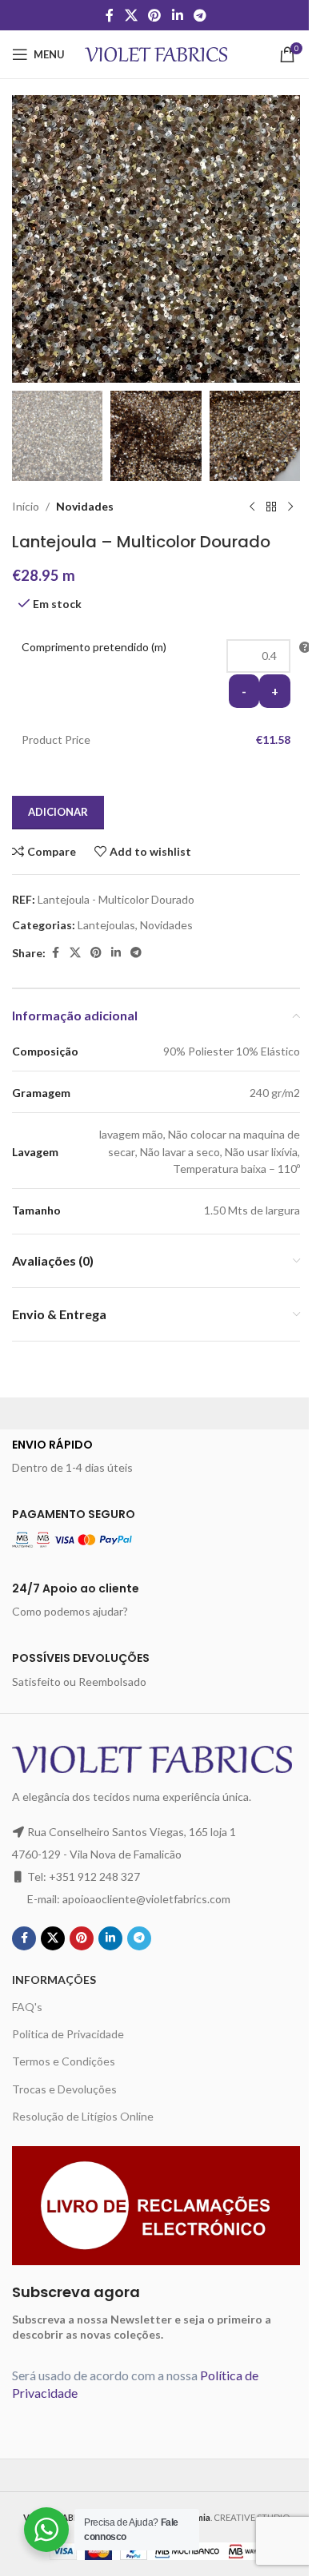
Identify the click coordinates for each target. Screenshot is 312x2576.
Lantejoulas (106, 925)
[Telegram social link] (200, 15)
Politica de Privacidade (68, 2034)
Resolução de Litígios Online (83, 2116)
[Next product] (290, 507)
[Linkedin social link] (177, 15)
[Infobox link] (156, 1457)
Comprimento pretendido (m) (94, 647)
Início (26, 506)
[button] (28, 239)
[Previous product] (252, 507)
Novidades (85, 506)
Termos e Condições (64, 2061)
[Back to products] (271, 507)
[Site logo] (156, 53)
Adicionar (58, 812)
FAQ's (27, 2007)
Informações (54, 1980)
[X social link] (131, 15)
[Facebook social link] (110, 15)
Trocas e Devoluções (64, 2089)
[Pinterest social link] (155, 15)
